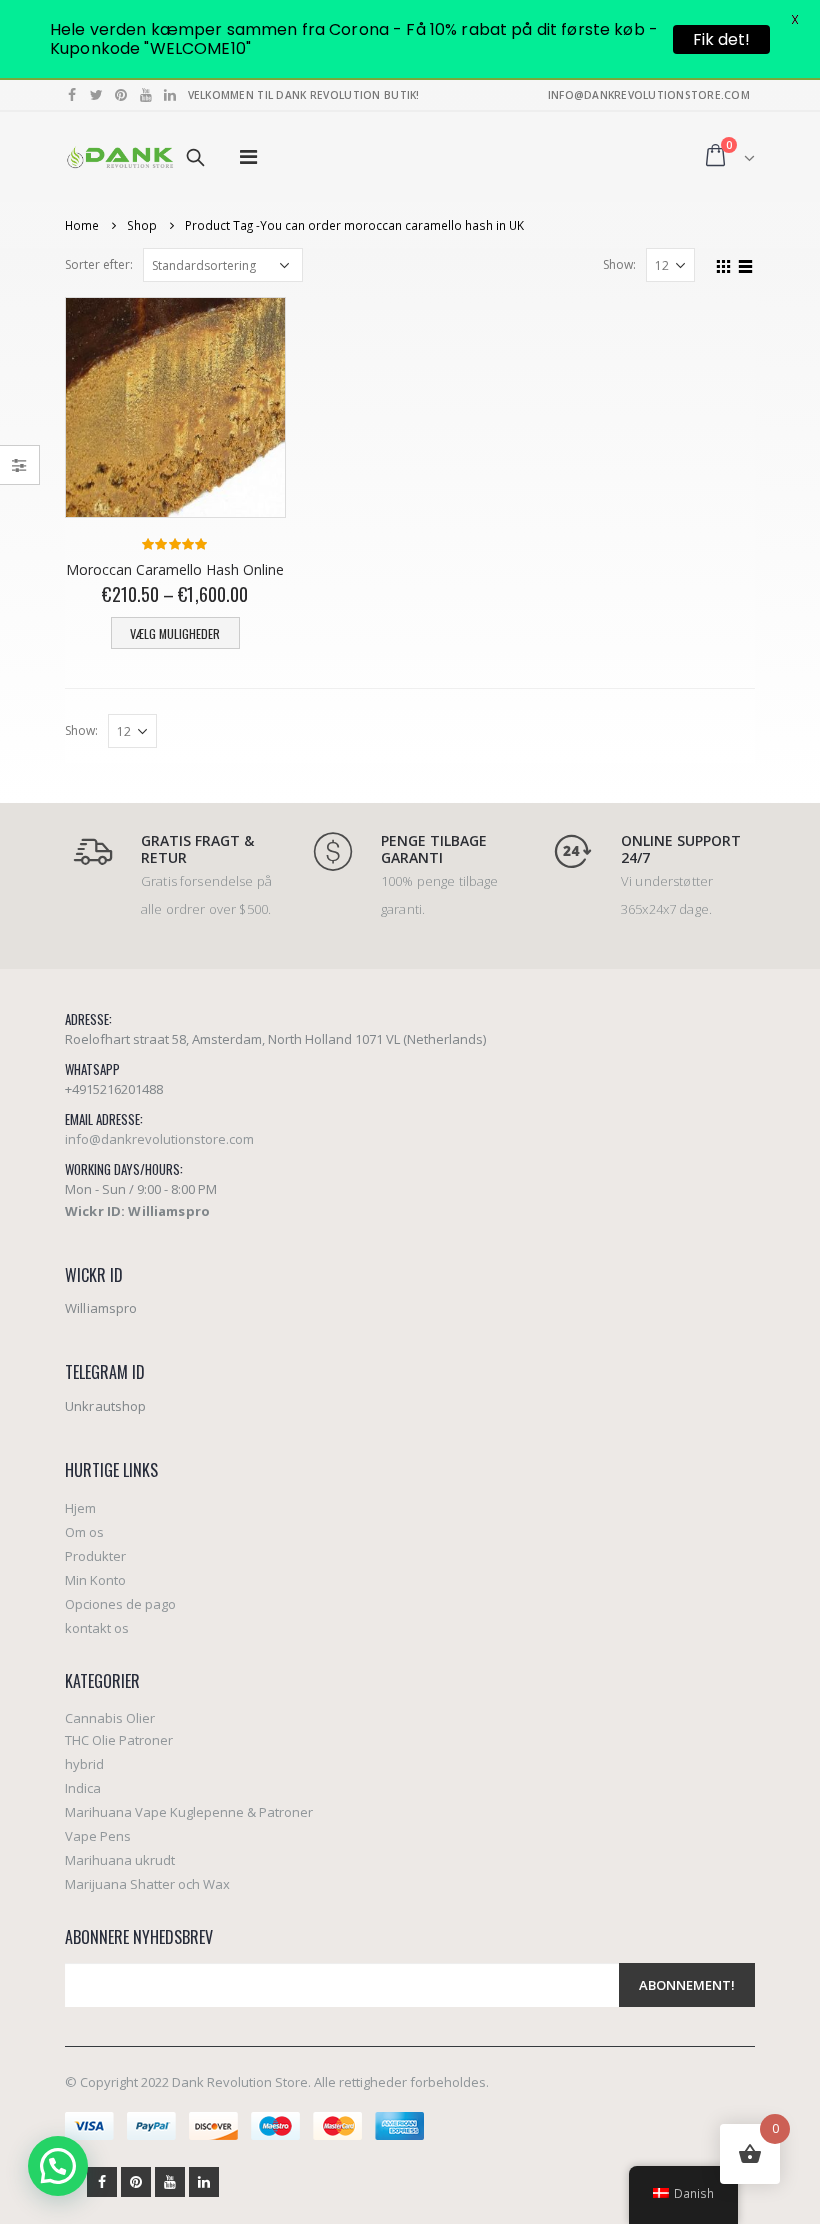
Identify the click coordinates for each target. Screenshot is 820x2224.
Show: (619, 264)
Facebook (102, 2182)
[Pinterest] (121, 95)
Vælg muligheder (175, 633)
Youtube (170, 2182)
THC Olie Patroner (119, 1740)
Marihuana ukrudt (120, 1860)
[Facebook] (72, 95)
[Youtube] (146, 95)
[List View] (746, 264)
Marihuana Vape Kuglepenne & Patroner (189, 1812)
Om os (84, 1532)
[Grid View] (724, 264)
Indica (83, 1788)
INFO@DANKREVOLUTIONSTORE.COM (649, 95)
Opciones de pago (120, 1604)
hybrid (84, 1764)
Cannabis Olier (110, 1718)
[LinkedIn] (170, 95)
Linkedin (204, 2182)
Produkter (95, 1556)
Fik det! (721, 39)
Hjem (80, 1508)
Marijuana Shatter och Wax (147, 1884)
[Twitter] (97, 95)
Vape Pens (98, 1836)
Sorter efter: (99, 264)
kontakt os (97, 1628)
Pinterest (136, 2182)
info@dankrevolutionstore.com (159, 1139)
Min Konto (95, 1580)
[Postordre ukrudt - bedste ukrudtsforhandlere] (120, 157)
